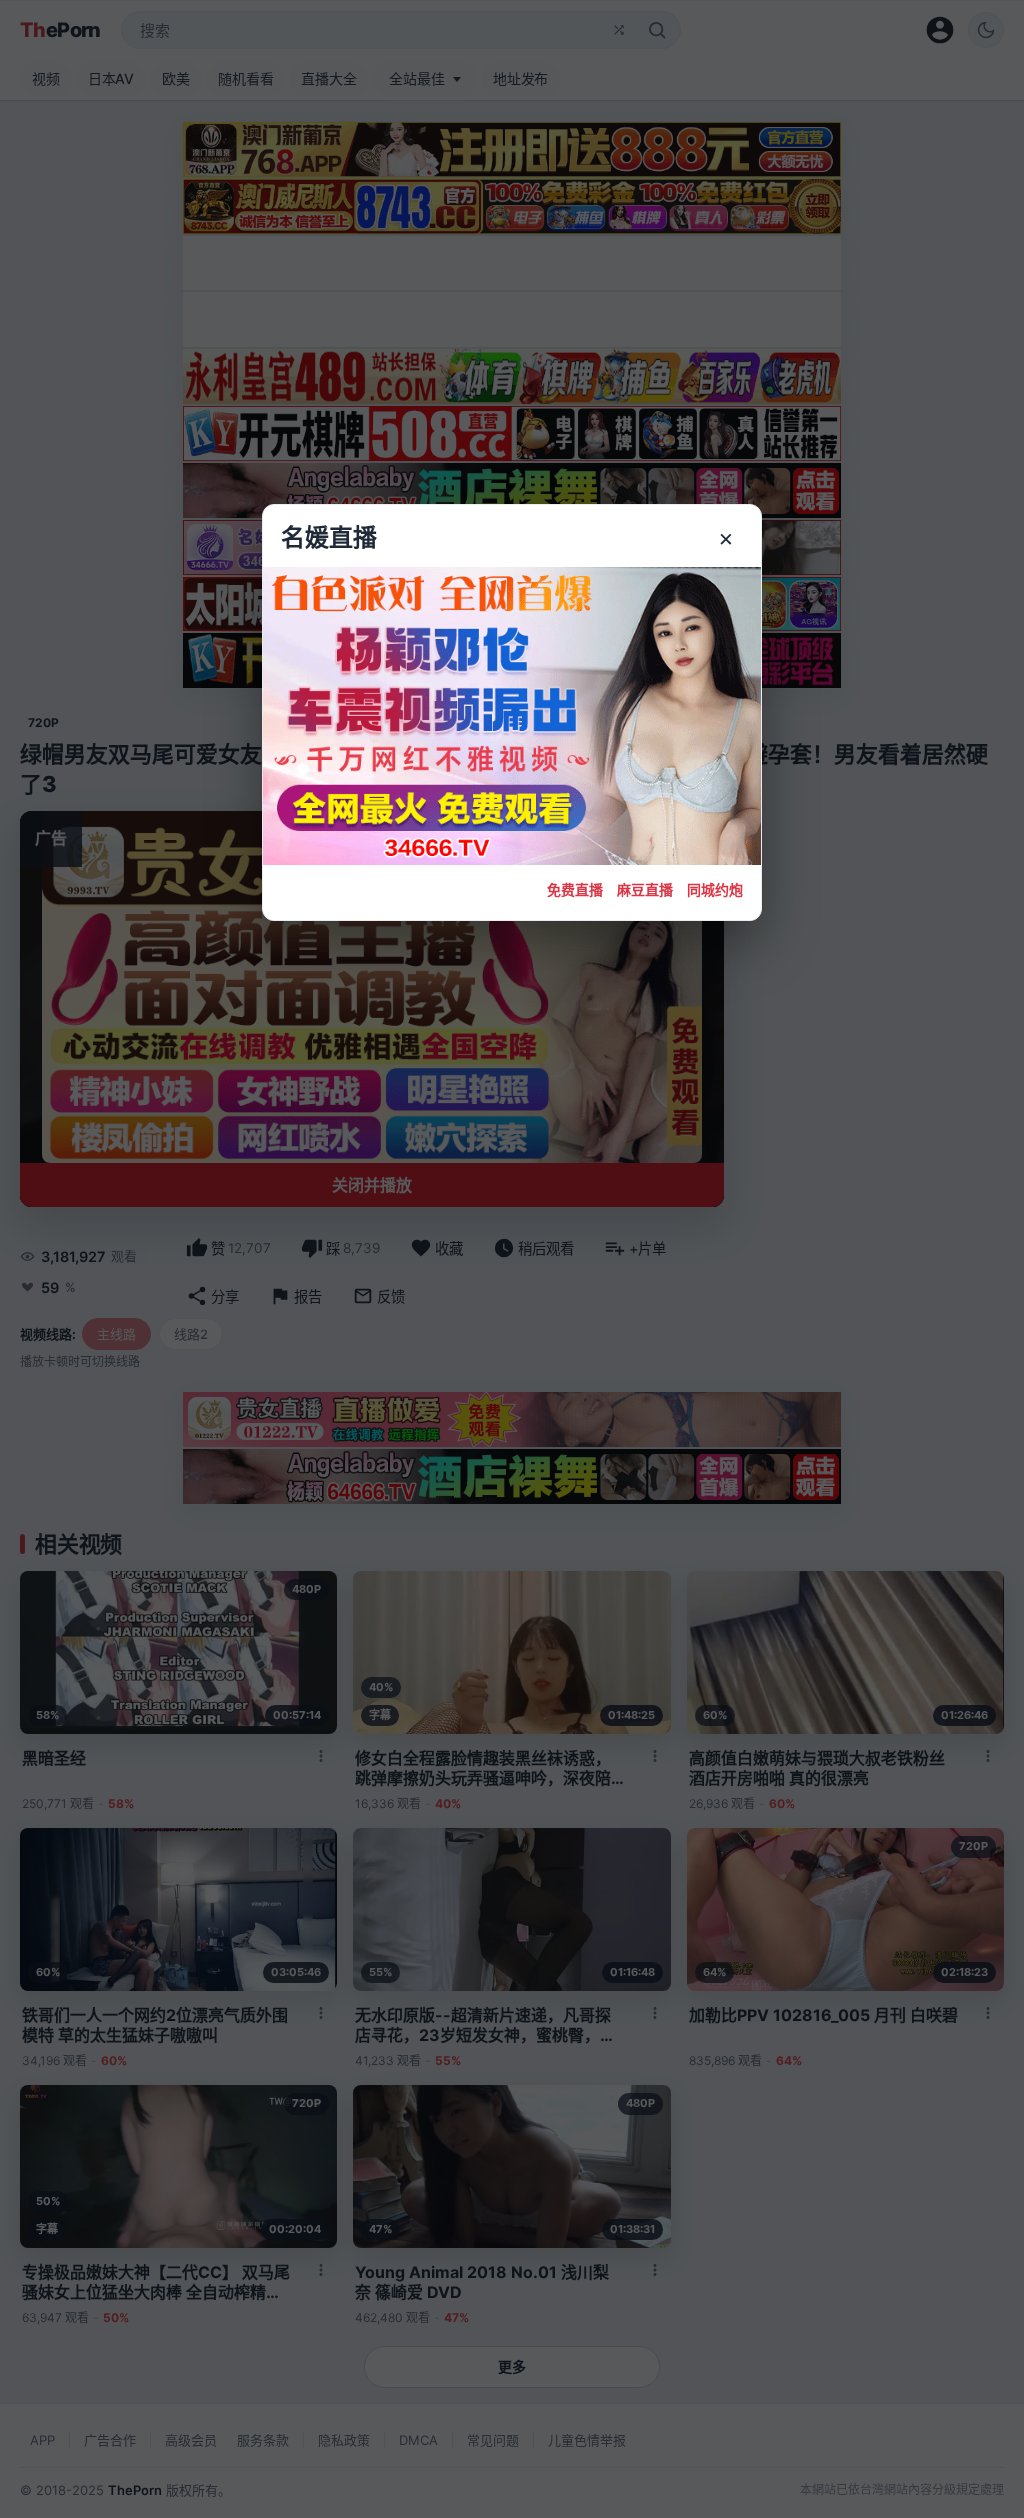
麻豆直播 (645, 889)
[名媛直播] (512, 1259)
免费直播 (575, 889)
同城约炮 (715, 889)
